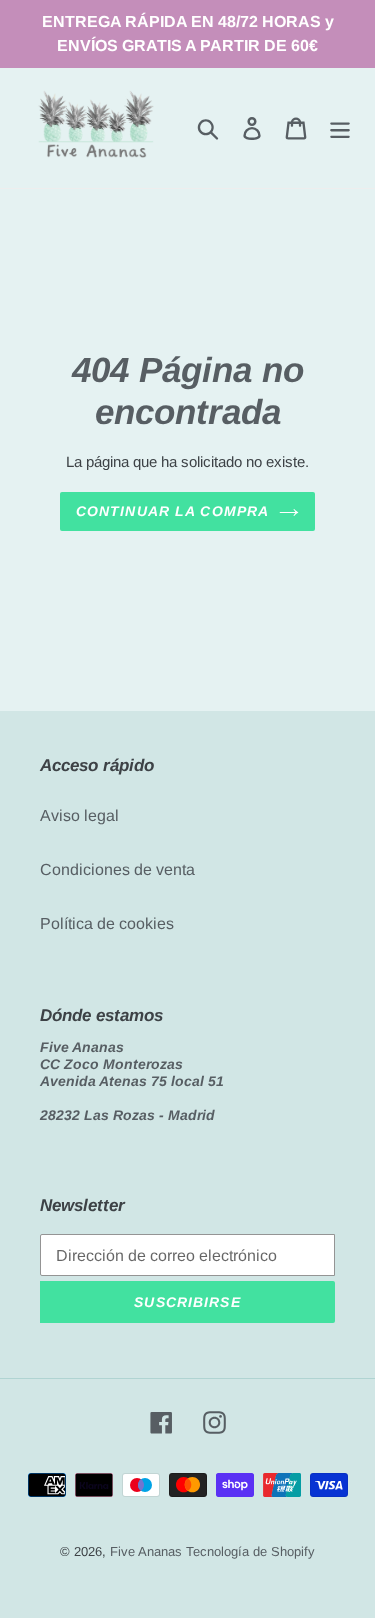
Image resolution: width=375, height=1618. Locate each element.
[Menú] (340, 128)
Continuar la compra (172, 511)
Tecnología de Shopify (250, 1551)
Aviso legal (79, 815)
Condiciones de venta (117, 869)
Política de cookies (107, 923)
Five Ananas (146, 1551)
